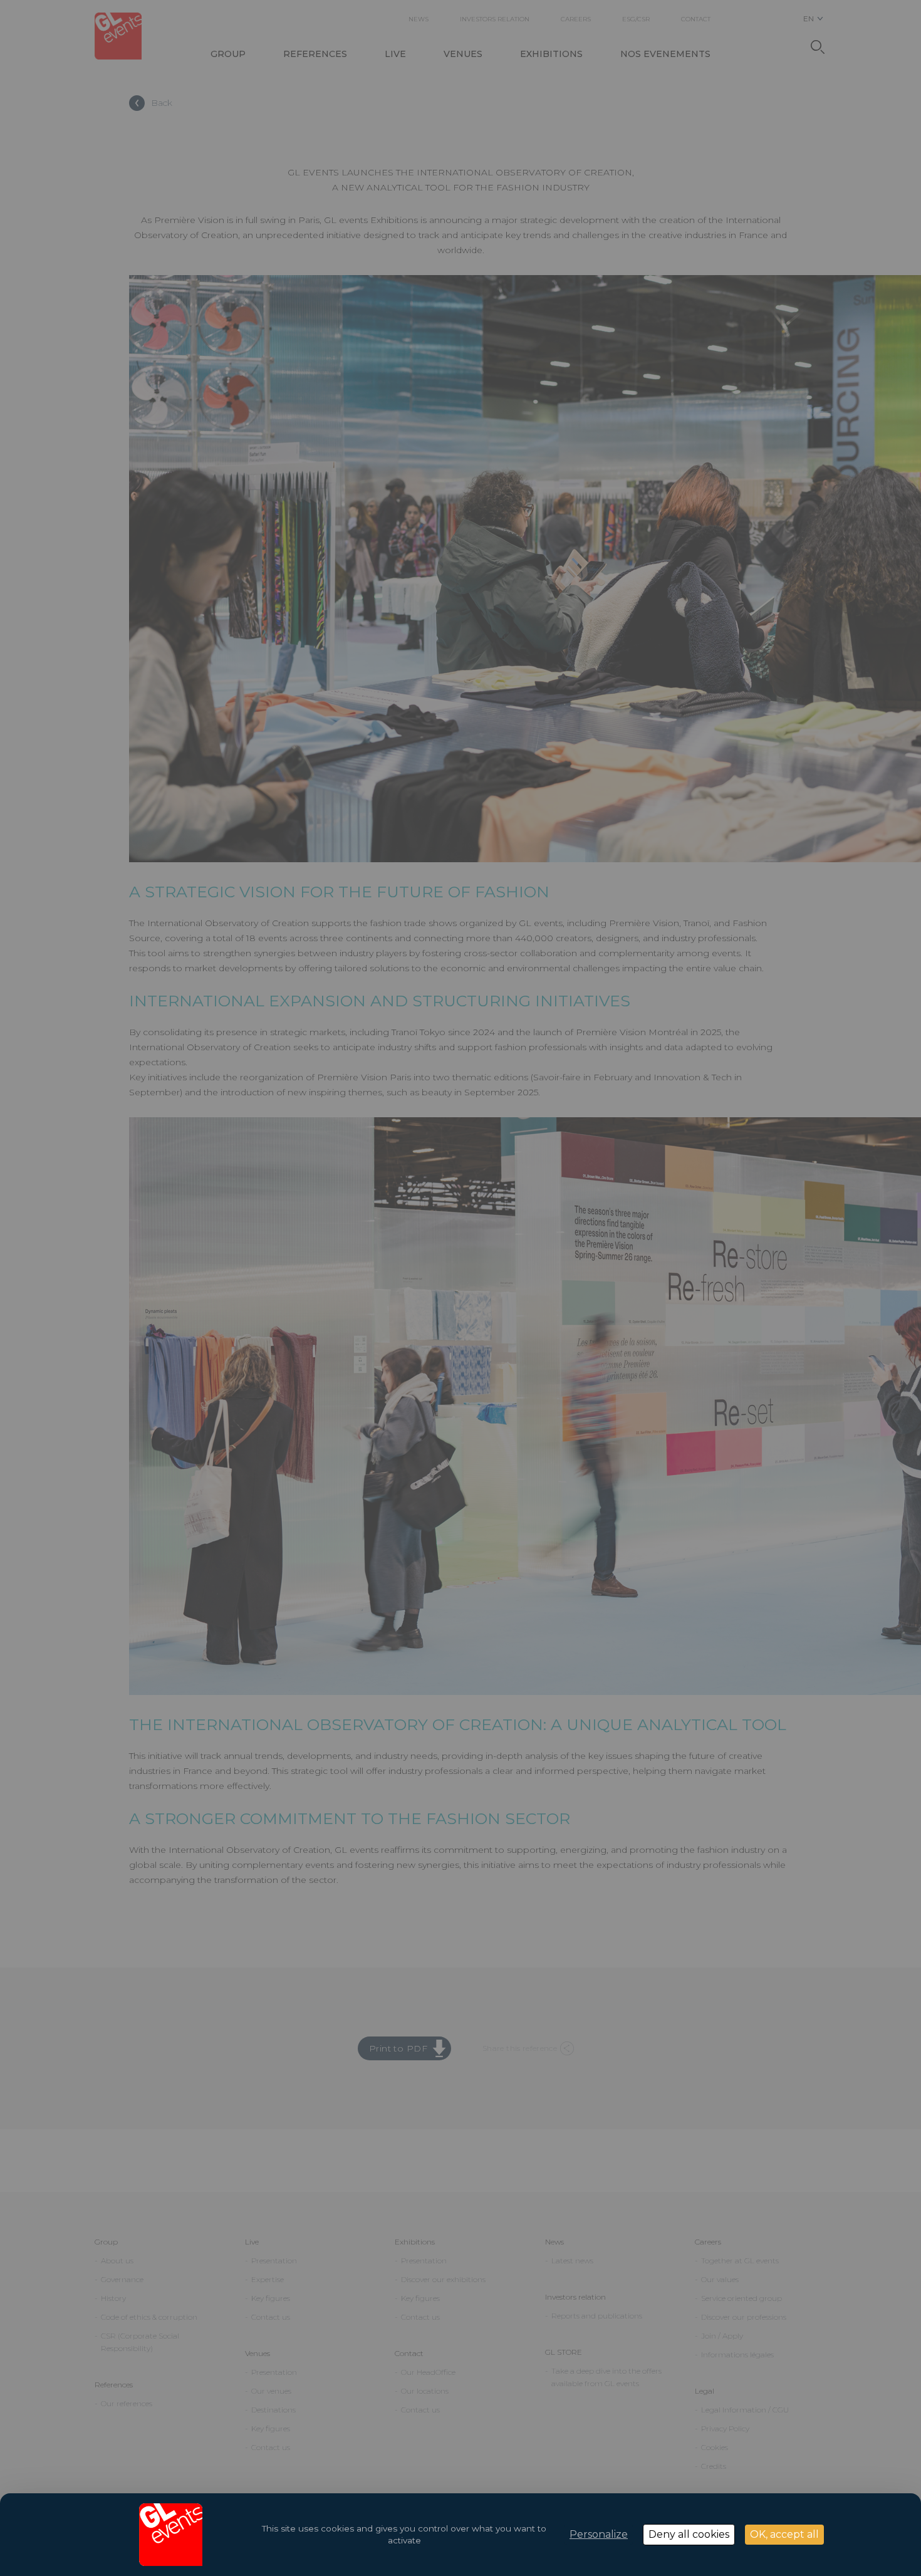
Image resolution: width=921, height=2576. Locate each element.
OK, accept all (784, 2534)
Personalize (599, 2534)
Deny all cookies (689, 2534)
